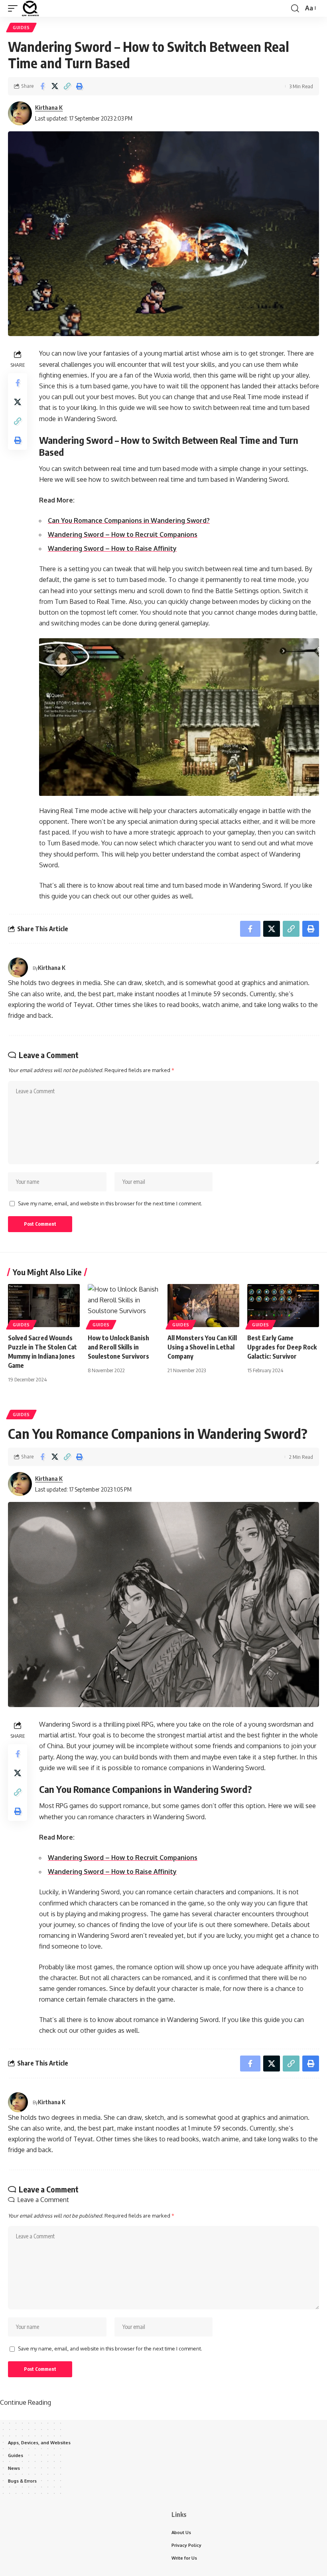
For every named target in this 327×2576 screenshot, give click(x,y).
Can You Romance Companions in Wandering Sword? (129, 520)
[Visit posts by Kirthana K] (20, 113)
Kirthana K (49, 107)
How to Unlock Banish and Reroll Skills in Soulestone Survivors (118, 1347)
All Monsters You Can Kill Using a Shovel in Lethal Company (202, 1347)
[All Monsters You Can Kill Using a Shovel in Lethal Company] (203, 1306)
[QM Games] (30, 8)
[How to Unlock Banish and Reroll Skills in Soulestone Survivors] (124, 1306)
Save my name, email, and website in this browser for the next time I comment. (110, 1203)
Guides (21, 28)
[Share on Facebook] (42, 86)
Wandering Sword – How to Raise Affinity (112, 548)
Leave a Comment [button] (43, 2200)
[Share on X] (55, 86)
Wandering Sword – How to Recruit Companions (123, 534)
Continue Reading (26, 2402)
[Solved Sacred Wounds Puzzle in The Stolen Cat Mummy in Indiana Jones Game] (44, 1306)
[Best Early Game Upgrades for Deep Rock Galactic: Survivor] (283, 1306)
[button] (15, 8)
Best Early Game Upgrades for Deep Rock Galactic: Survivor (282, 1347)
